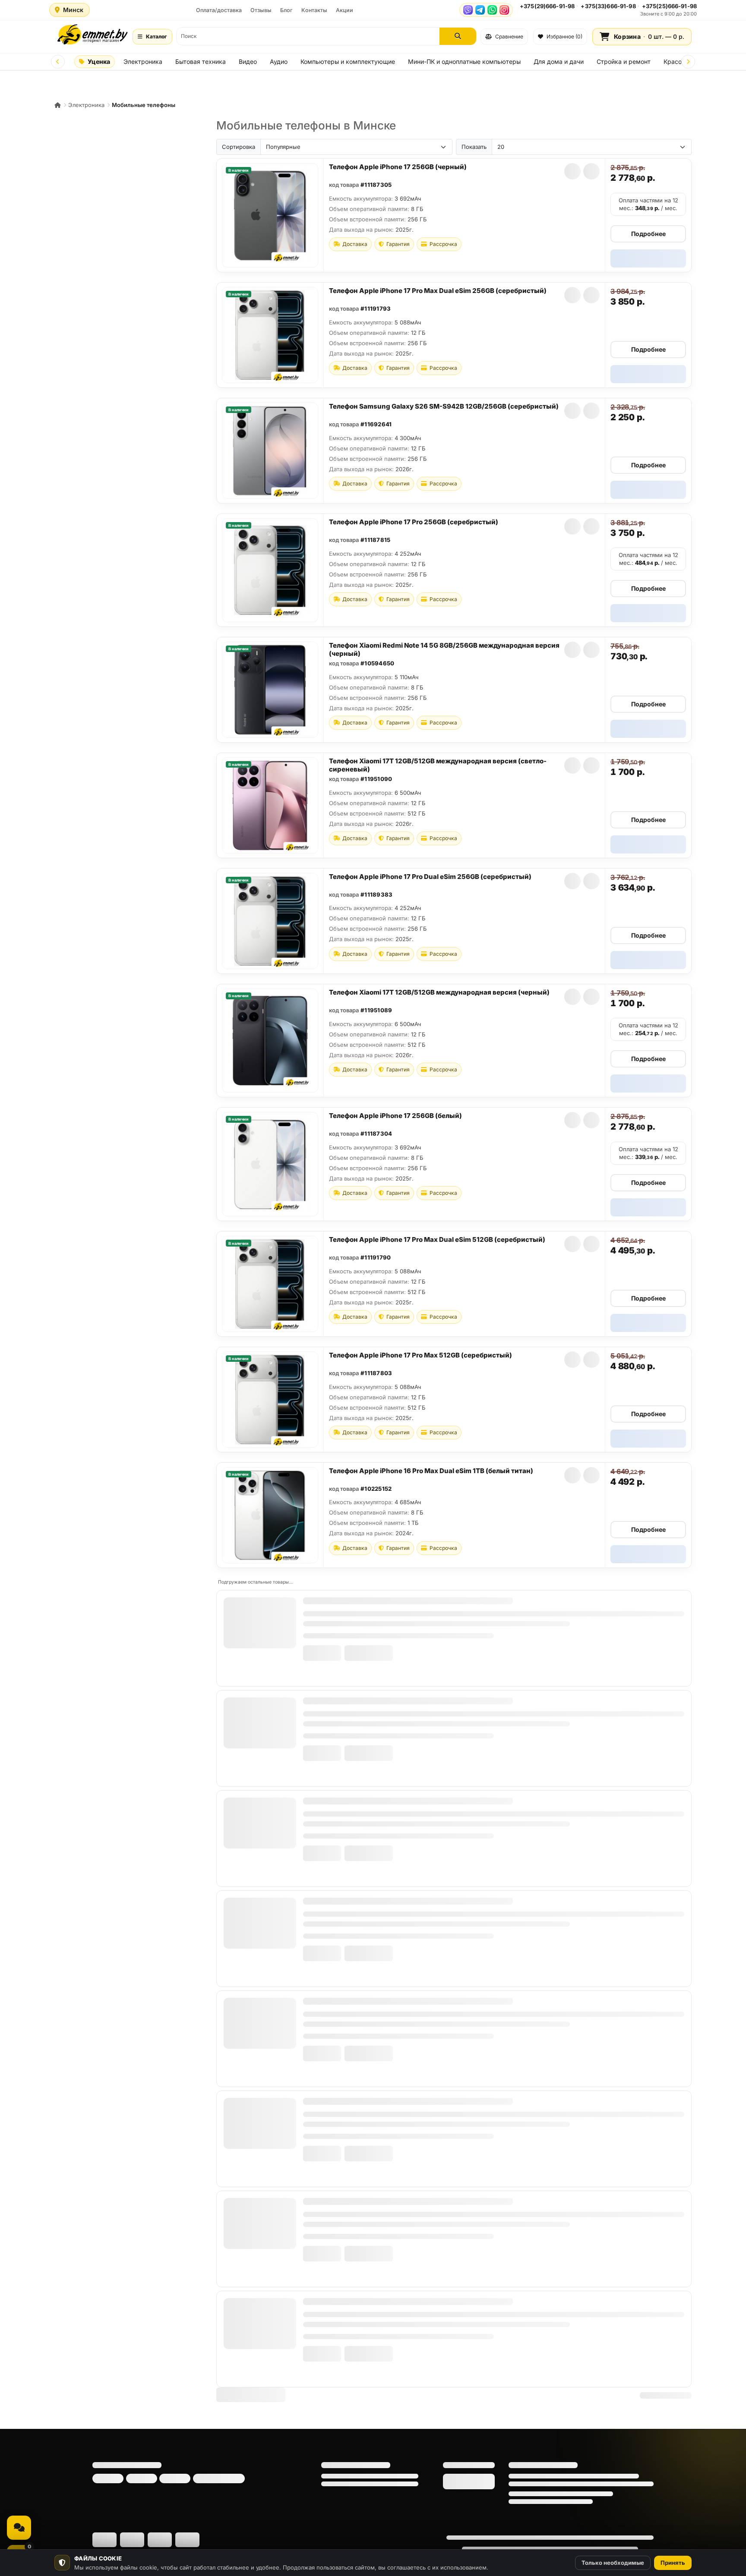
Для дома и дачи (559, 61)
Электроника (143, 61)
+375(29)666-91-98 (547, 6)
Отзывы (261, 10)
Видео (248, 61)
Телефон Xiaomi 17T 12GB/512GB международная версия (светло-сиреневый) (438, 765)
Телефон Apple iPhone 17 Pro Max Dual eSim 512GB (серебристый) (437, 1239)
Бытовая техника (201, 61)
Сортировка (239, 147)
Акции (345, 10)
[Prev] (58, 62)
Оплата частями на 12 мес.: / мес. (648, 204)
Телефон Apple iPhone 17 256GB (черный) (398, 167)
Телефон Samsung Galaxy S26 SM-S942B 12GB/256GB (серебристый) (444, 406)
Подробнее (648, 234)
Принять (673, 2563)
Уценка (99, 61)
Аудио (279, 61)
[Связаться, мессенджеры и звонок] (19, 2528)
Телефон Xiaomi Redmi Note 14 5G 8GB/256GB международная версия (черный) (444, 649)
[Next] (688, 62)
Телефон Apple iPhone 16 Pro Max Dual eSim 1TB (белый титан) (431, 1471)
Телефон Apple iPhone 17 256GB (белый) (395, 1116)
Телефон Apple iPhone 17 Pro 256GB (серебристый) (414, 522)
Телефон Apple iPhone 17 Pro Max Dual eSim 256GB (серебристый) (438, 291)
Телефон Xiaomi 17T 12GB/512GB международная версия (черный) (439, 992)
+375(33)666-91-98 (608, 6)
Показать (474, 147)
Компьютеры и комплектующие (348, 61)
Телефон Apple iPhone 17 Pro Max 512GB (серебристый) (420, 1355)
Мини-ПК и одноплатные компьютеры (464, 61)
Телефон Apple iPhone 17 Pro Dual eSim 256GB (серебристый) (430, 877)
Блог (286, 10)
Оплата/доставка (219, 10)
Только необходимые (613, 2563)
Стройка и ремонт (624, 61)
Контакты (314, 10)
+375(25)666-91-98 (669, 6)
